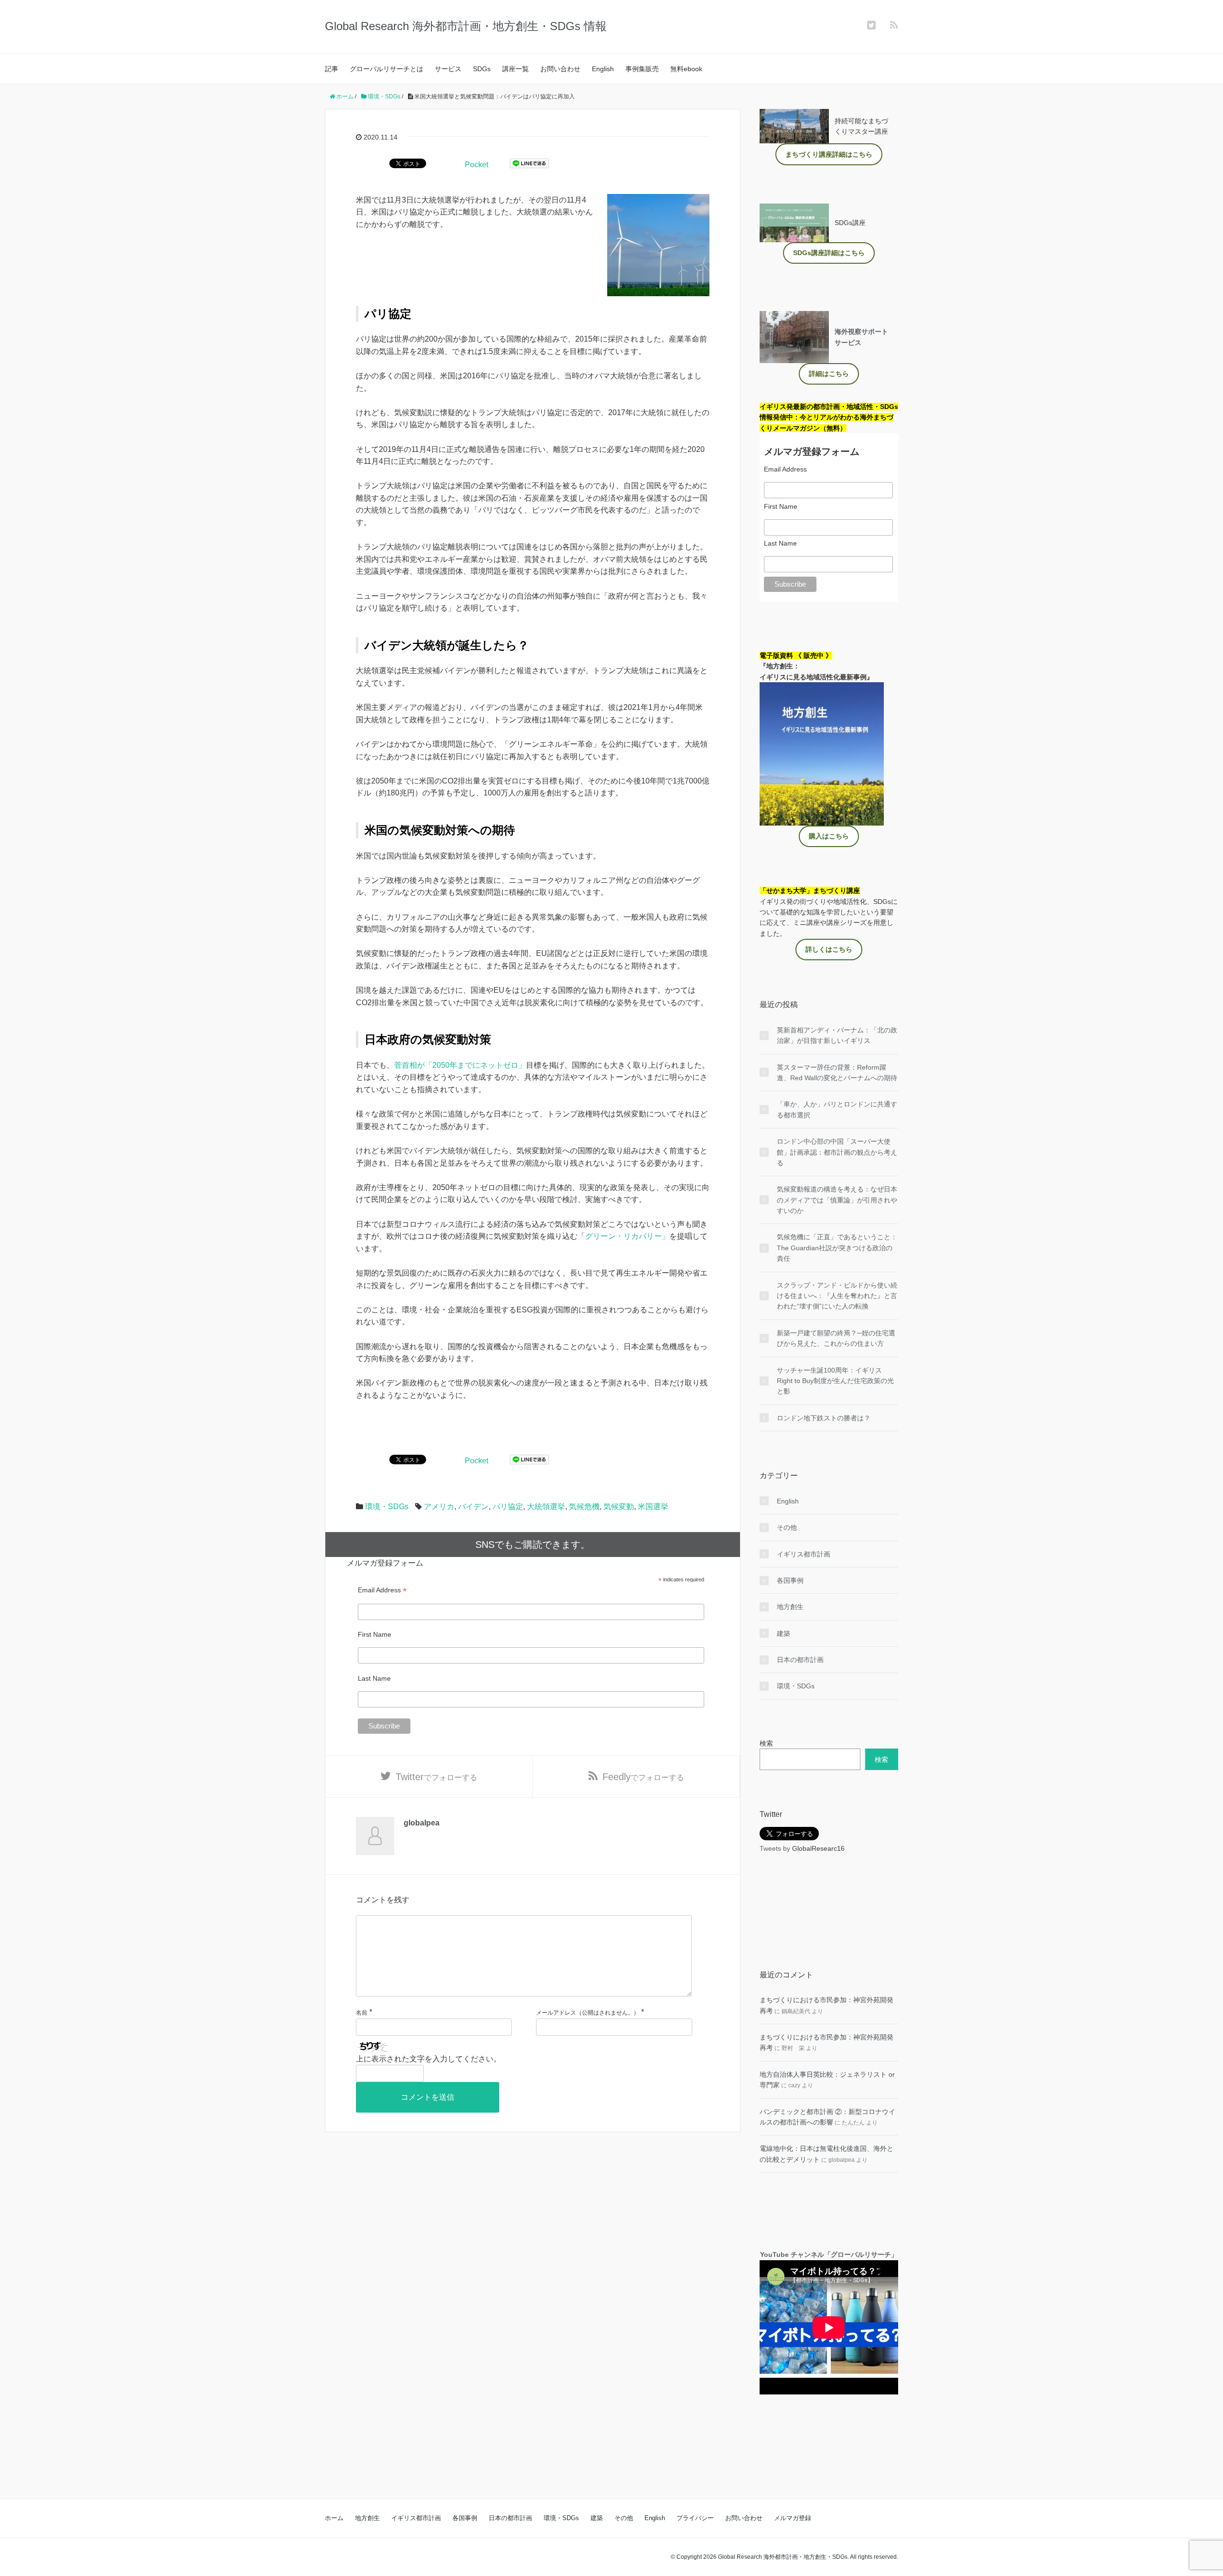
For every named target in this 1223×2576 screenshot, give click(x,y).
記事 (332, 69)
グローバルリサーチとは (386, 69)
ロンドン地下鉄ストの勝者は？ (824, 1418)
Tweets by (776, 1848)
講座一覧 (515, 69)
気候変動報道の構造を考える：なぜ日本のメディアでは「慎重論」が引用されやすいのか (837, 1200)
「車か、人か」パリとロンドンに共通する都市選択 (837, 1109)
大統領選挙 (546, 1507)
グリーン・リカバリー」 (627, 1236)
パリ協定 (508, 1507)
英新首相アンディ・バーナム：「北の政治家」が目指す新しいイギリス (837, 1035)
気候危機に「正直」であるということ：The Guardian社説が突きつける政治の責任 (837, 1248)
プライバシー (695, 2518)
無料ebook (686, 69)
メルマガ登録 (793, 2518)
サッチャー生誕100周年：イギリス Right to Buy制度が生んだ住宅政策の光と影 (835, 1381)
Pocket (477, 165)
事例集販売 (642, 69)
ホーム (334, 2518)
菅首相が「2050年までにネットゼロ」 (460, 1065)
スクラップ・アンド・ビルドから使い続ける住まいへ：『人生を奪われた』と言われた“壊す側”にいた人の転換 (837, 1296)
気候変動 (619, 1507)
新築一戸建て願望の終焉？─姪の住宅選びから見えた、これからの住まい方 (836, 1338)
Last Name (374, 1678)
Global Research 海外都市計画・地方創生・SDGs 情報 (466, 26)
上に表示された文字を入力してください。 (429, 2059)
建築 (783, 1633)
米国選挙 (653, 1507)
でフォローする (436, 1777)
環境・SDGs (387, 1507)
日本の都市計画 (800, 1660)
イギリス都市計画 (804, 1554)
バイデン (473, 1507)
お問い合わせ (560, 69)
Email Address (382, 1590)
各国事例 (790, 1580)
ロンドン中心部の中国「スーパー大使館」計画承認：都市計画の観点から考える (837, 1152)
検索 (766, 1743)
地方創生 (790, 1607)
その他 (787, 1527)
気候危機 (584, 1507)
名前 (362, 2013)
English (603, 69)
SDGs (482, 69)
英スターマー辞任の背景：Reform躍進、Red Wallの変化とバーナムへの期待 (837, 1073)
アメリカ (439, 1507)
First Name (375, 1634)
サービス (448, 69)
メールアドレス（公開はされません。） (588, 2013)
